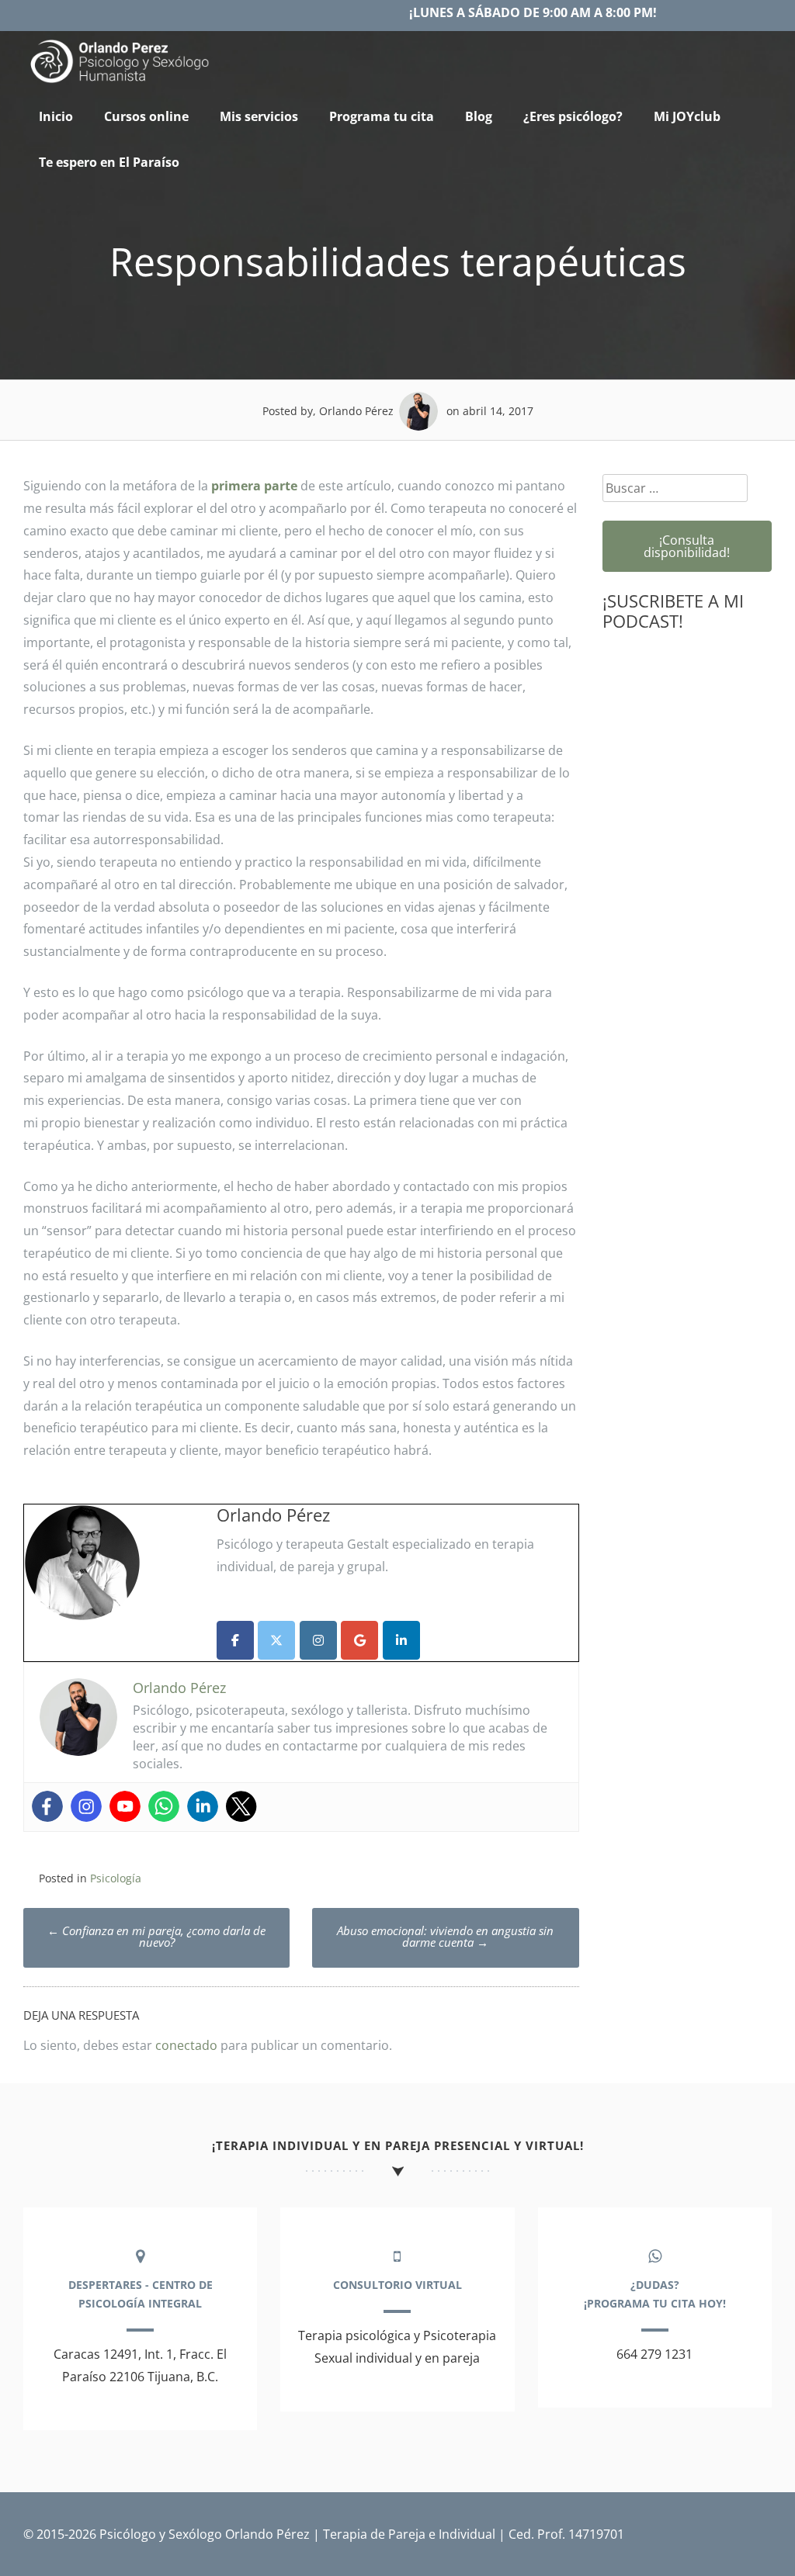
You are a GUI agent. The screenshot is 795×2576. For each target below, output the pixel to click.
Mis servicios (259, 116)
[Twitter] (241, 1806)
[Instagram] (86, 1806)
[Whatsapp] (164, 1806)
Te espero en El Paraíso (109, 162)
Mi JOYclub (687, 116)
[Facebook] (47, 1806)
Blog (479, 116)
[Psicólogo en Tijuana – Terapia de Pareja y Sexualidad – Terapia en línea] (120, 83)
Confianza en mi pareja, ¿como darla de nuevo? (156, 1936)
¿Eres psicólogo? (573, 116)
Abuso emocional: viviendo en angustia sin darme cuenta (445, 1936)
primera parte (254, 486)
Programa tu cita (382, 116)
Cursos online (146, 116)
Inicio (56, 116)
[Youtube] (125, 1806)
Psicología (116, 1878)
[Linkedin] (203, 1806)
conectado (186, 2045)
